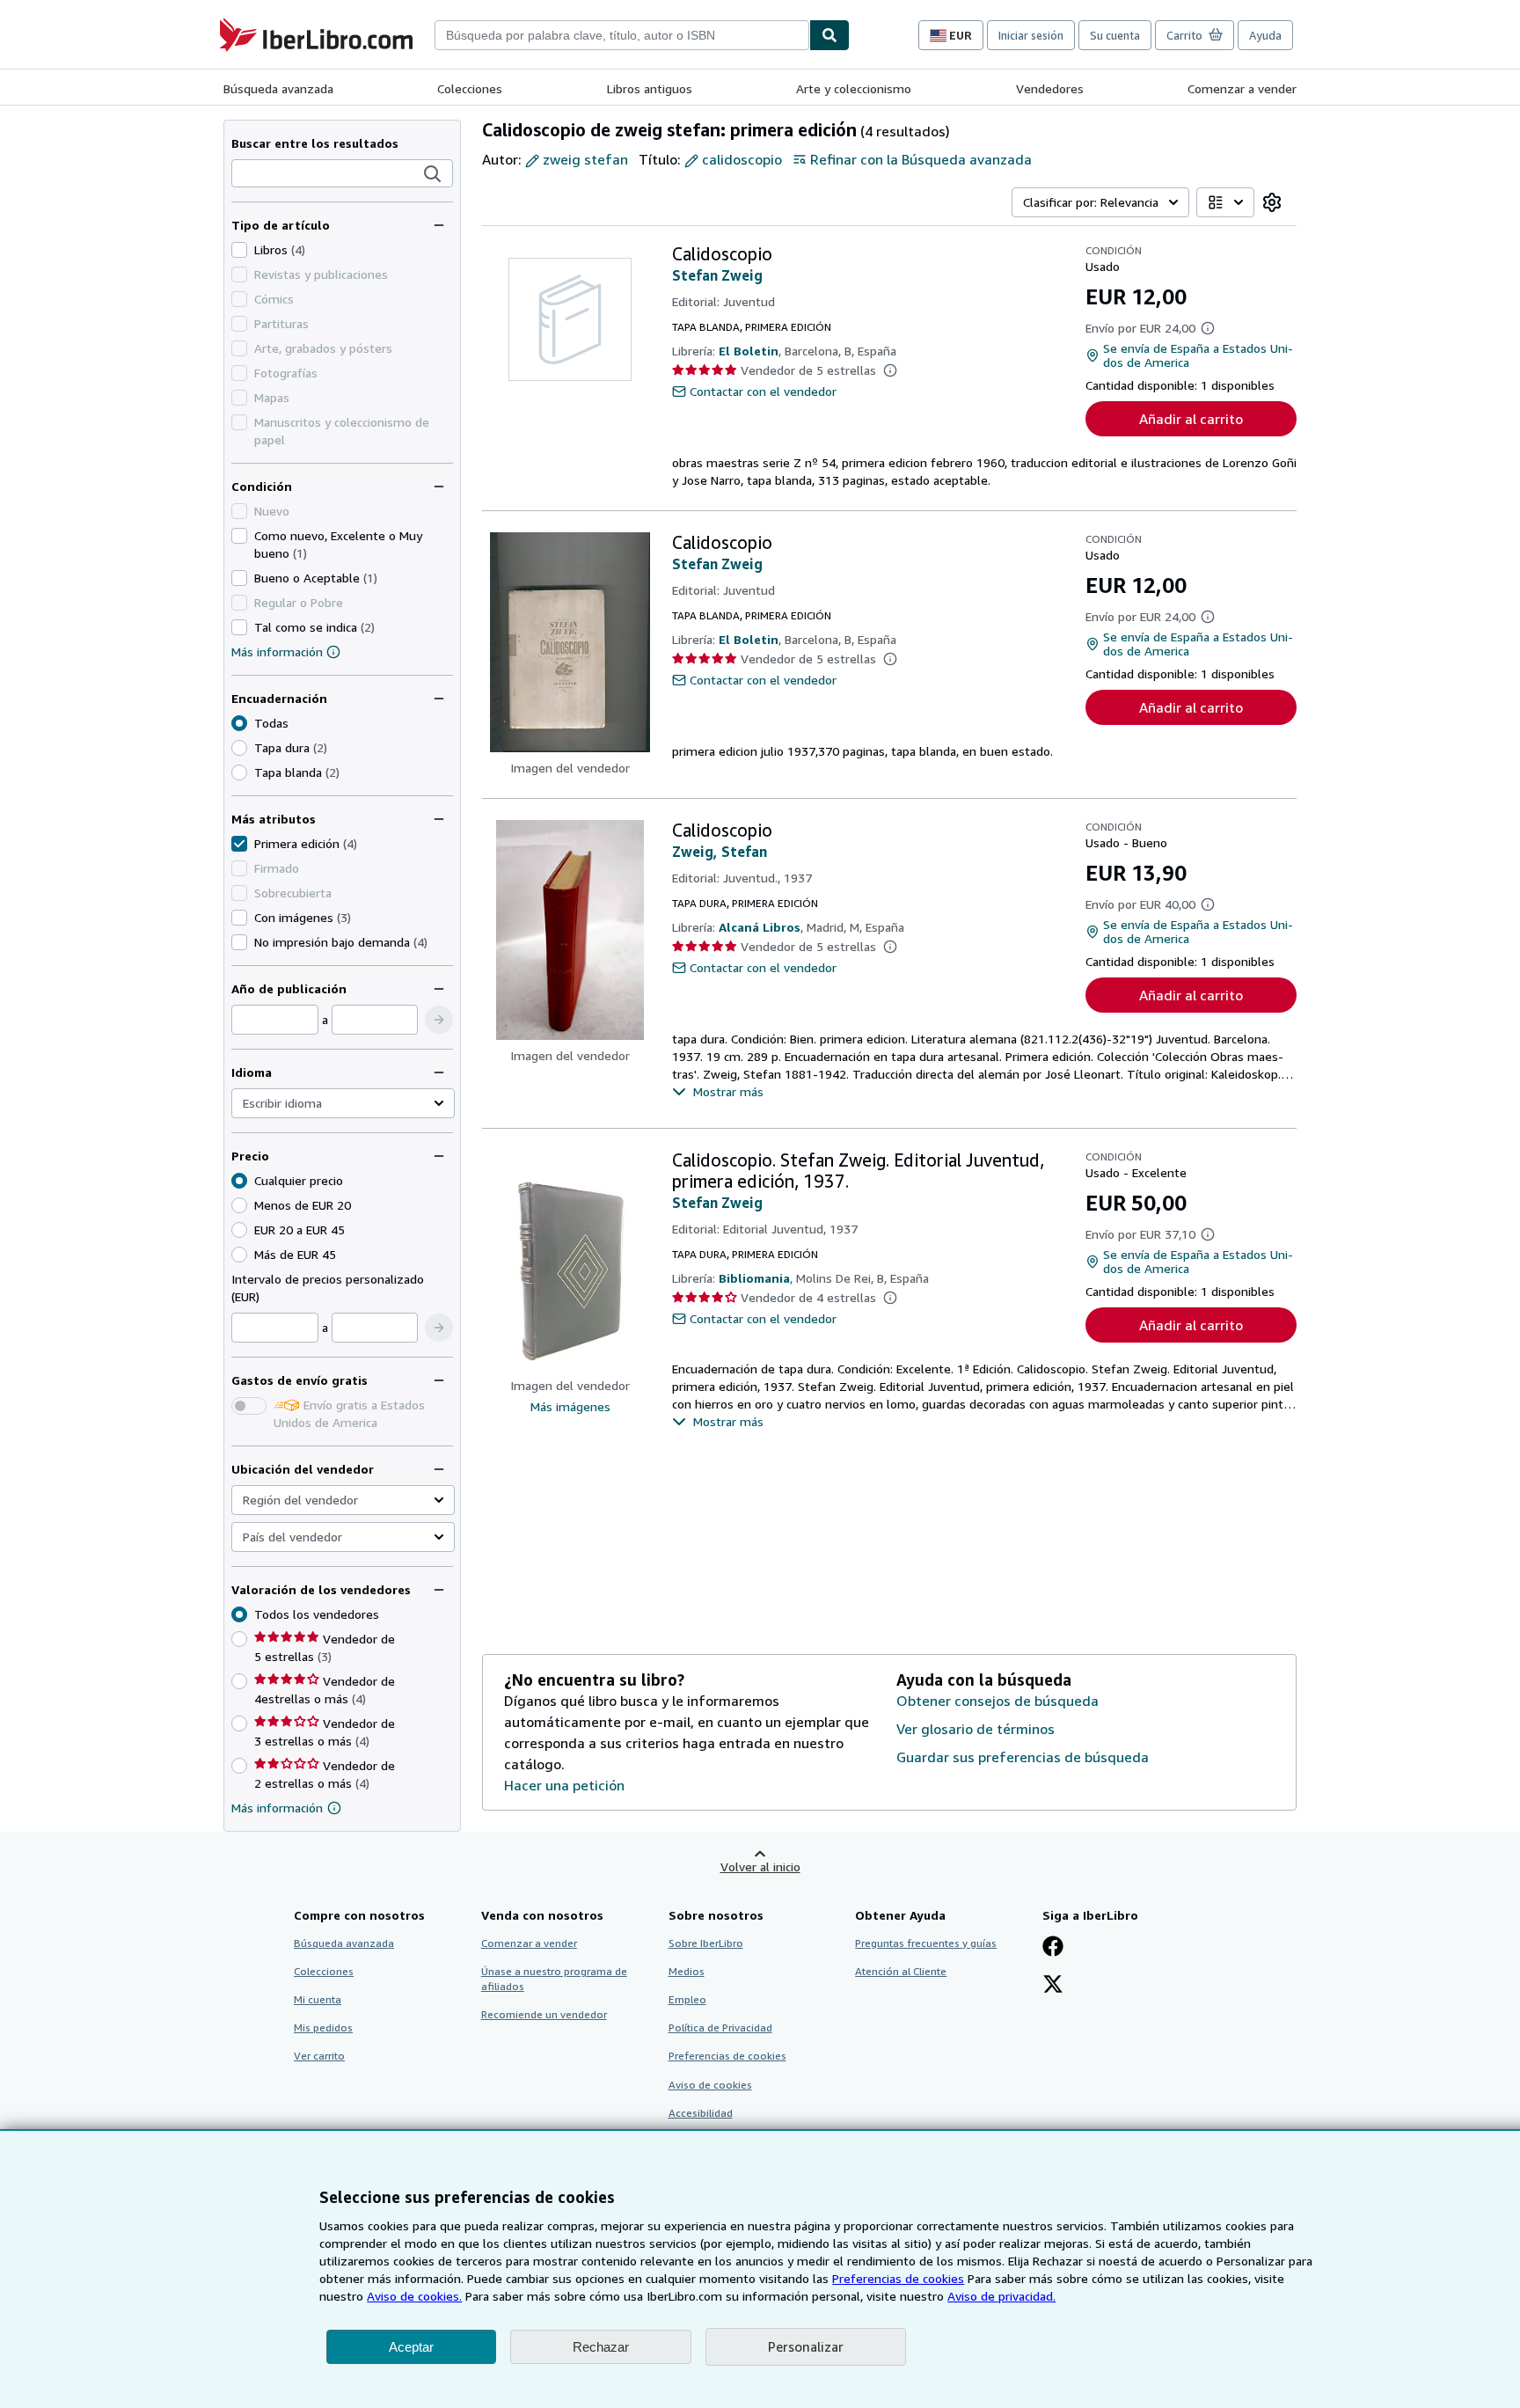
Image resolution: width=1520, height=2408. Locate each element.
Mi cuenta (318, 1999)
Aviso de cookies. (414, 2296)
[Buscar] (829, 35)
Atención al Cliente (901, 1971)
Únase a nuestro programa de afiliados (554, 1979)
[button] (433, 174)
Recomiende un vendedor (544, 2014)
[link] (1272, 202)
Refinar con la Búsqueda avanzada (921, 159)
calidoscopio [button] (742, 159)
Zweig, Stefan (720, 852)
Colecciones (470, 88)
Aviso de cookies (710, 2085)
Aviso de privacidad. (1001, 2296)
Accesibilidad (701, 2113)
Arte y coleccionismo (854, 88)
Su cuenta (1115, 35)
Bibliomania (754, 1278)
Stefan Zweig (717, 275)
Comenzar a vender (1242, 88)
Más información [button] (277, 1808)
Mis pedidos (323, 2027)
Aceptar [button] (411, 2347)
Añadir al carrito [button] (1191, 419)
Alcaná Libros (760, 927)
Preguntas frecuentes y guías (926, 1943)
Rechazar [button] (601, 2347)
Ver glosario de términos (976, 1729)
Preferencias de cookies (898, 2278)
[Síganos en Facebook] (1053, 1948)
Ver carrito (319, 2056)
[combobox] (622, 35)
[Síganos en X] (1053, 1986)
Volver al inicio (760, 1866)
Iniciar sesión (1031, 35)
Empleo (687, 1999)
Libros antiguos (650, 88)
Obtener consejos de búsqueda (997, 1701)
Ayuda (1265, 35)
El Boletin (749, 351)
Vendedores (1050, 88)
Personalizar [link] (806, 2346)
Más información (277, 651)
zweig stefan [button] (585, 159)
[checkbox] (239, 250)
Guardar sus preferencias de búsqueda (1023, 1757)
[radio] (239, 748)
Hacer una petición (564, 1785)
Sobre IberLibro (706, 1943)
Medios (687, 1971)
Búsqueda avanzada (278, 88)
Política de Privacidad (720, 2027)
